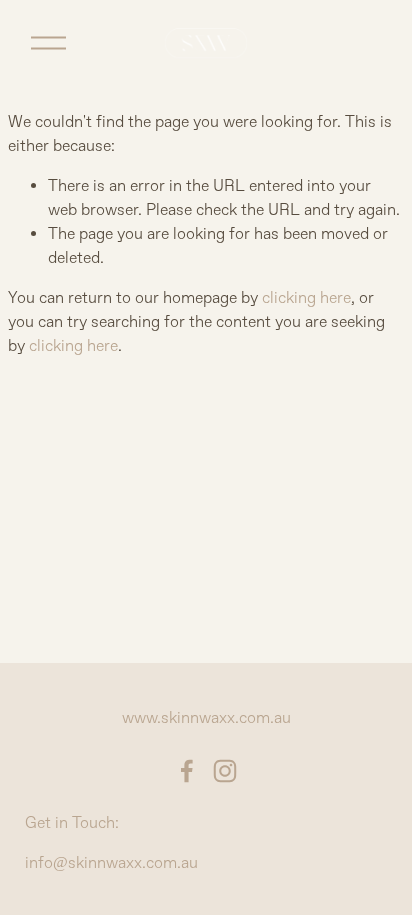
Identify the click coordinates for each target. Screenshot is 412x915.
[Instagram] (225, 771)
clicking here (306, 298)
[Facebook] (187, 771)
